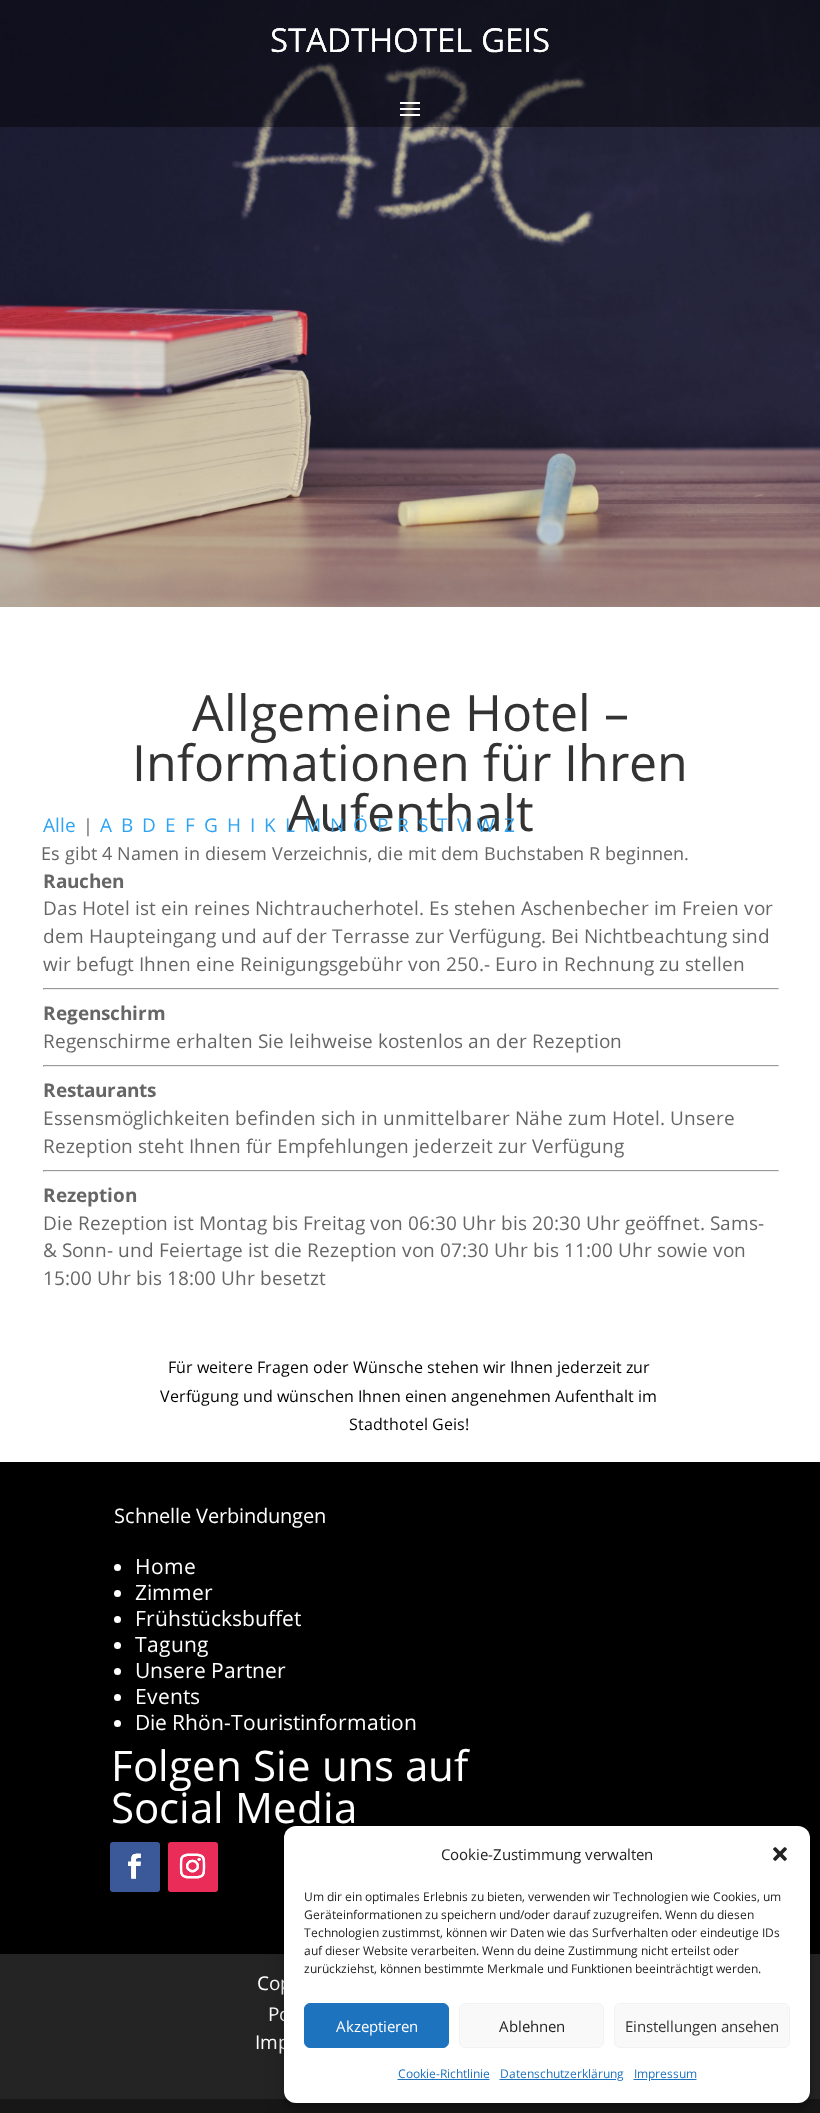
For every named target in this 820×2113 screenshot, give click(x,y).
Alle (59, 824)
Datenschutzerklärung (562, 2073)
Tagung (172, 1644)
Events (167, 1696)
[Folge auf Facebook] (135, 1867)
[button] (780, 1854)
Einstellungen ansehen (702, 2026)
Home (165, 1566)
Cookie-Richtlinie (444, 2073)
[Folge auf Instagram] (193, 1867)
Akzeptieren (377, 2026)
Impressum (665, 2073)
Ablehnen (532, 2026)
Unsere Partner (210, 1670)
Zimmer (174, 1592)
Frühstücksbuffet (218, 1618)
